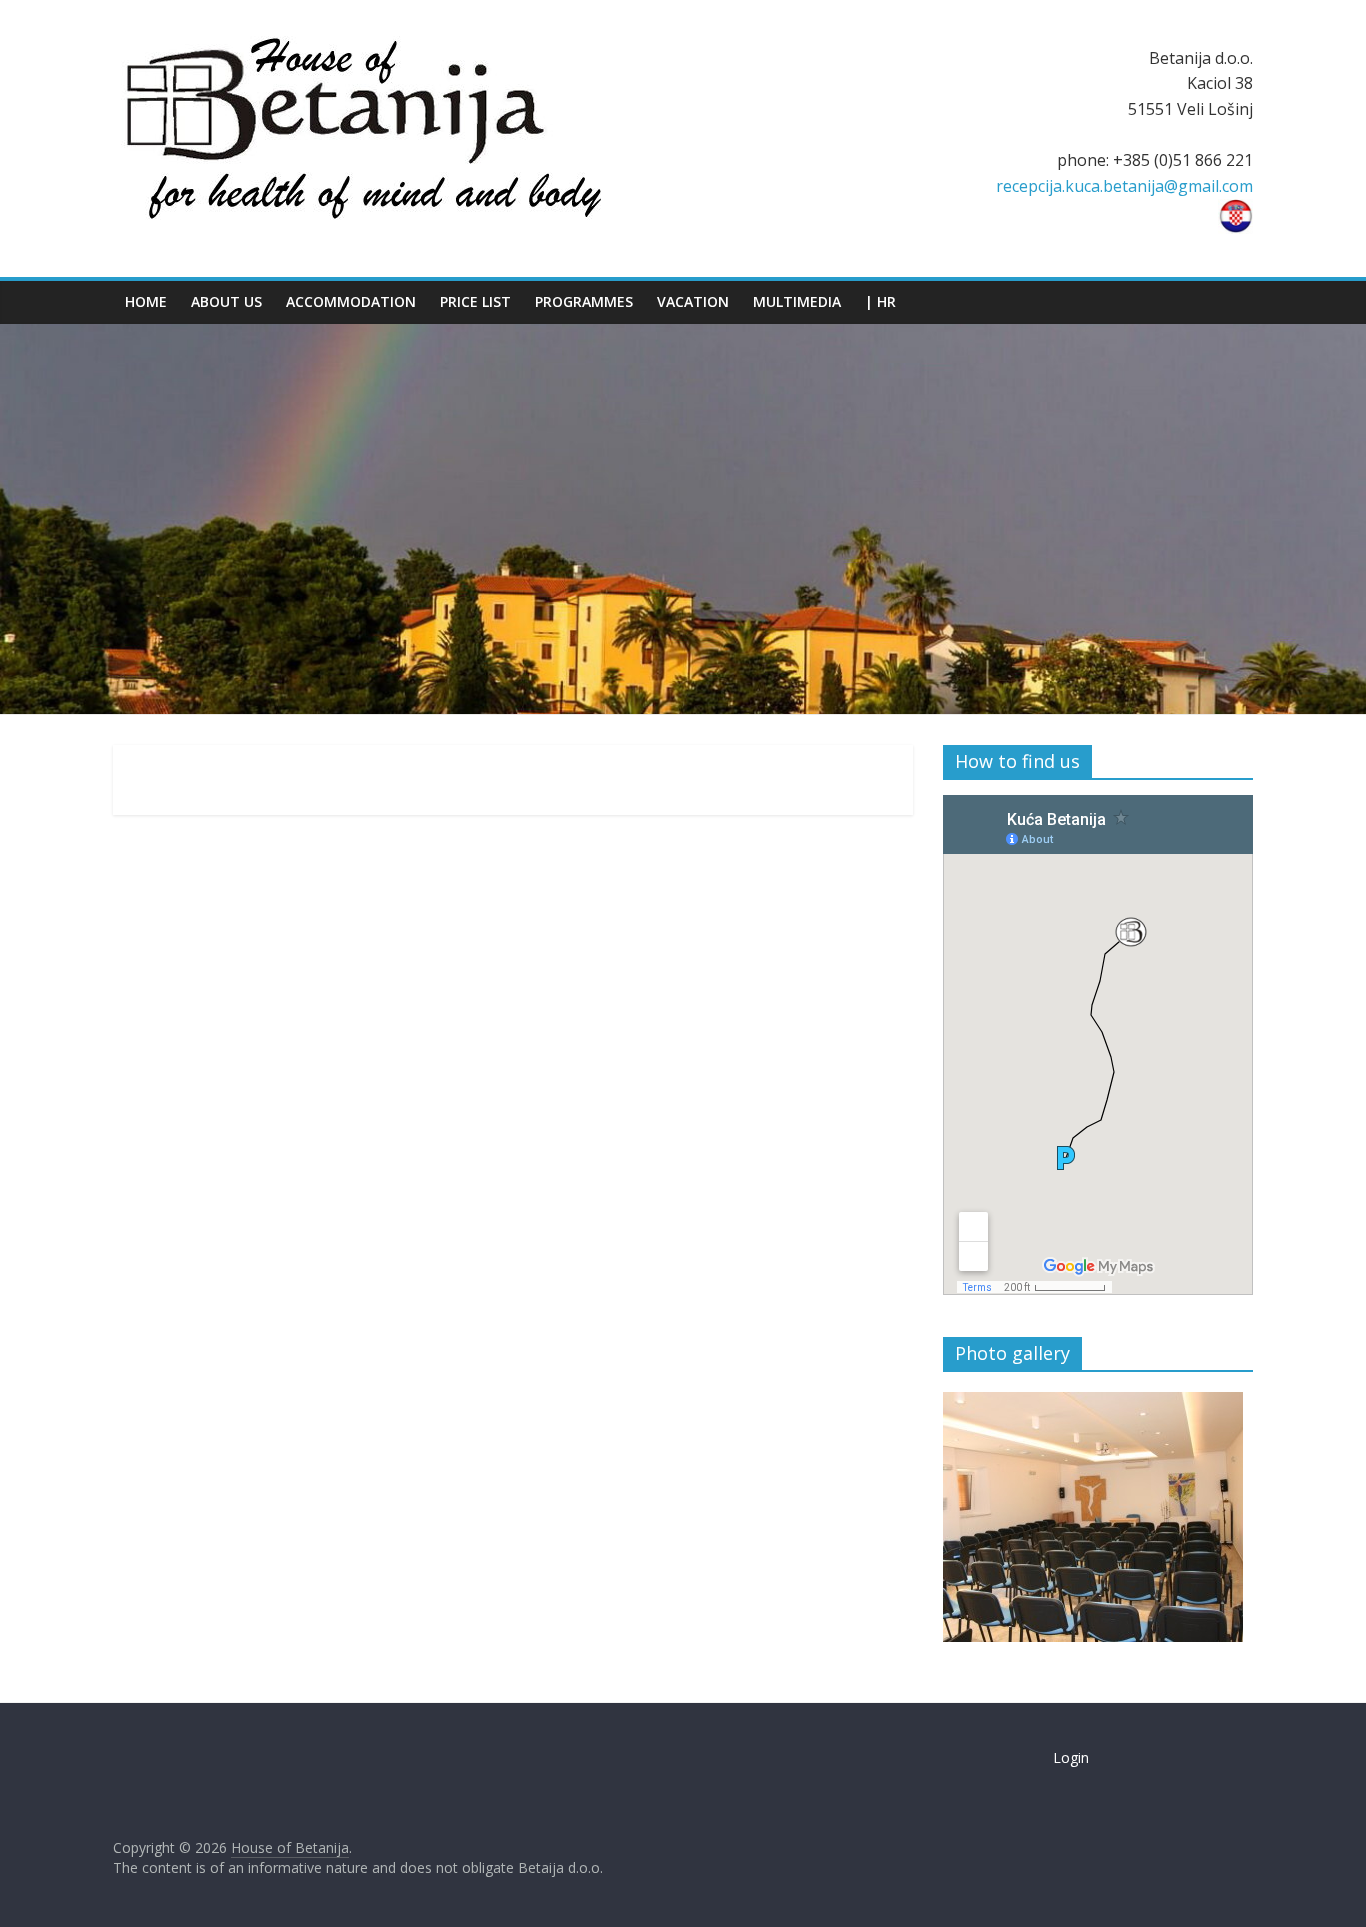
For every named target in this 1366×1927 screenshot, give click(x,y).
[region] (1093, 1517)
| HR (880, 301)
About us (226, 301)
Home (146, 301)
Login (1071, 1757)
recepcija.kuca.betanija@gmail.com (1124, 186)
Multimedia (797, 301)
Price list (475, 301)
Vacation (693, 301)
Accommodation (351, 301)
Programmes (584, 301)
